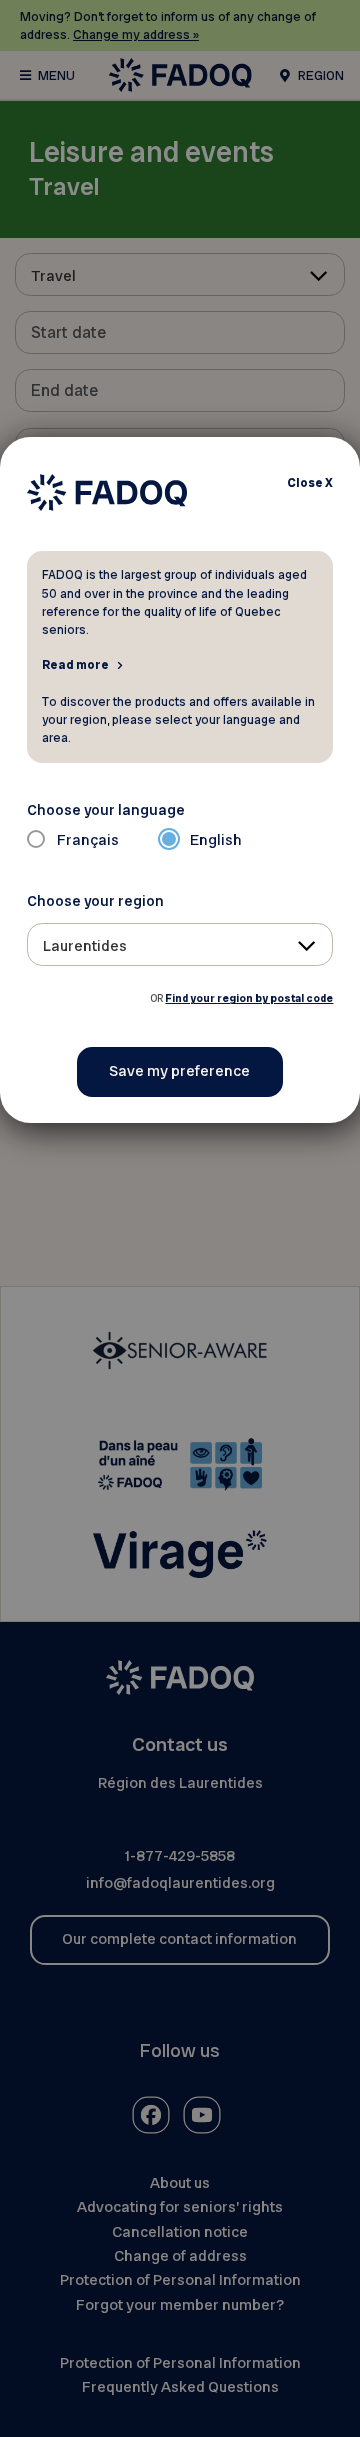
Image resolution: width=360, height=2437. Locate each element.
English (216, 840)
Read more (75, 664)
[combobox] (180, 944)
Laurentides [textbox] (85, 946)
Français (88, 840)
